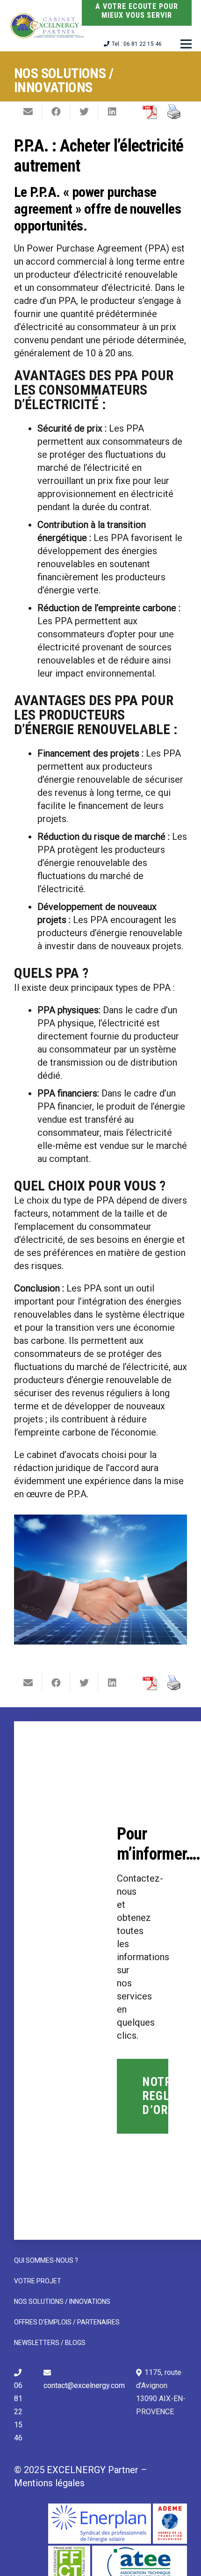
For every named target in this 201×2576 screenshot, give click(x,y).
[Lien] (48, 26)
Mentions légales (49, 2483)
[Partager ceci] (56, 112)
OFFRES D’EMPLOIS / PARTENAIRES (67, 2322)
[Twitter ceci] (84, 112)
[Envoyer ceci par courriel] (28, 112)
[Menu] (186, 44)
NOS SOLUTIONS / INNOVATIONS (62, 2302)
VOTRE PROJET (38, 2281)
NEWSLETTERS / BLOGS (50, 2343)
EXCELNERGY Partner (93, 2470)
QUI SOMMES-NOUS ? (46, 2260)
